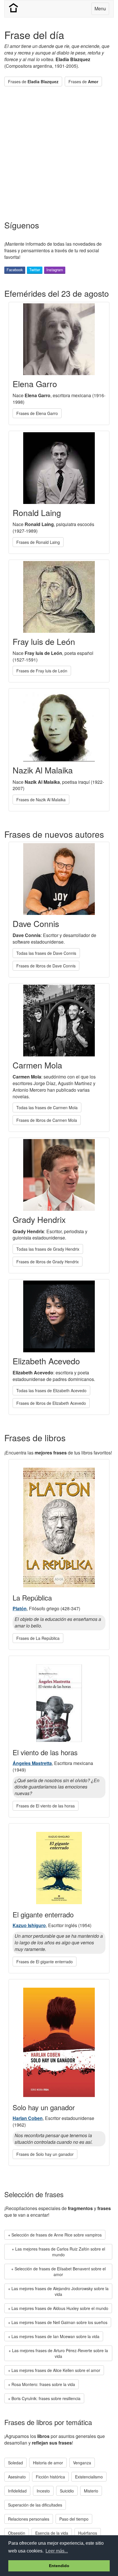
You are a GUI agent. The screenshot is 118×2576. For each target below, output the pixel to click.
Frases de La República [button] (38, 1638)
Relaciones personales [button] (29, 2519)
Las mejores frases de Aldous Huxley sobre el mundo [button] (60, 2308)
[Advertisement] (59, 150)
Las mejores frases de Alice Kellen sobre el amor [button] (56, 2370)
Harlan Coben (28, 2118)
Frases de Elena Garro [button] (37, 413)
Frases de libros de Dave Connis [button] (46, 966)
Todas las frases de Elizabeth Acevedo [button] (51, 1390)
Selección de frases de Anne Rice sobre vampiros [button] (57, 2235)
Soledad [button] (15, 2463)
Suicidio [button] (67, 2491)
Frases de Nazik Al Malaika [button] (41, 800)
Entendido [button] (59, 2566)
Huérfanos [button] (88, 2533)
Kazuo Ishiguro (29, 1925)
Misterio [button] (91, 2491)
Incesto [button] (43, 2491)
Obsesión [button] (17, 2533)
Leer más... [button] (57, 2551)
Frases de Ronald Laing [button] (38, 542)
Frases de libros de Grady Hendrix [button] (48, 1262)
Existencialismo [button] (89, 2477)
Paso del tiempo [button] (74, 2519)
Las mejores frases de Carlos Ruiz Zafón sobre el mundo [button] (60, 2252)
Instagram (55, 270)
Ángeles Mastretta (32, 1763)
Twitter (35, 270)
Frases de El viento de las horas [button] (46, 1806)
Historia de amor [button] (48, 2463)
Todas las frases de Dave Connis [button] (46, 953)
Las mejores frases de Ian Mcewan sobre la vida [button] (55, 2336)
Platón (20, 1608)
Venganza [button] (82, 2463)
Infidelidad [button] (17, 2491)
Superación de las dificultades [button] (35, 2505)
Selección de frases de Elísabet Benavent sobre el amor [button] (60, 2272)
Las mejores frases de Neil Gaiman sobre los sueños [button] (59, 2322)
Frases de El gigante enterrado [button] (45, 1962)
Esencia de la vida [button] (52, 2533)
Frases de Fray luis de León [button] (42, 671)
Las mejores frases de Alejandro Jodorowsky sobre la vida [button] (60, 2291)
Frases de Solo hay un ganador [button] (45, 2154)
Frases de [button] (33, 82)
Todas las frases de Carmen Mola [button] (47, 1107)
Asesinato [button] (17, 2477)
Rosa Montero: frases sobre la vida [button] (43, 2384)
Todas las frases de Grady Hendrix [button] (48, 1249)
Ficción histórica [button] (50, 2477)
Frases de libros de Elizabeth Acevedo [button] (51, 1403)
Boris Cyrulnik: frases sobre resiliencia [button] (46, 2398)
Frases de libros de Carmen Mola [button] (47, 1120)
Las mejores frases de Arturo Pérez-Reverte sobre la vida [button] (60, 2353)
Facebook (15, 270)
